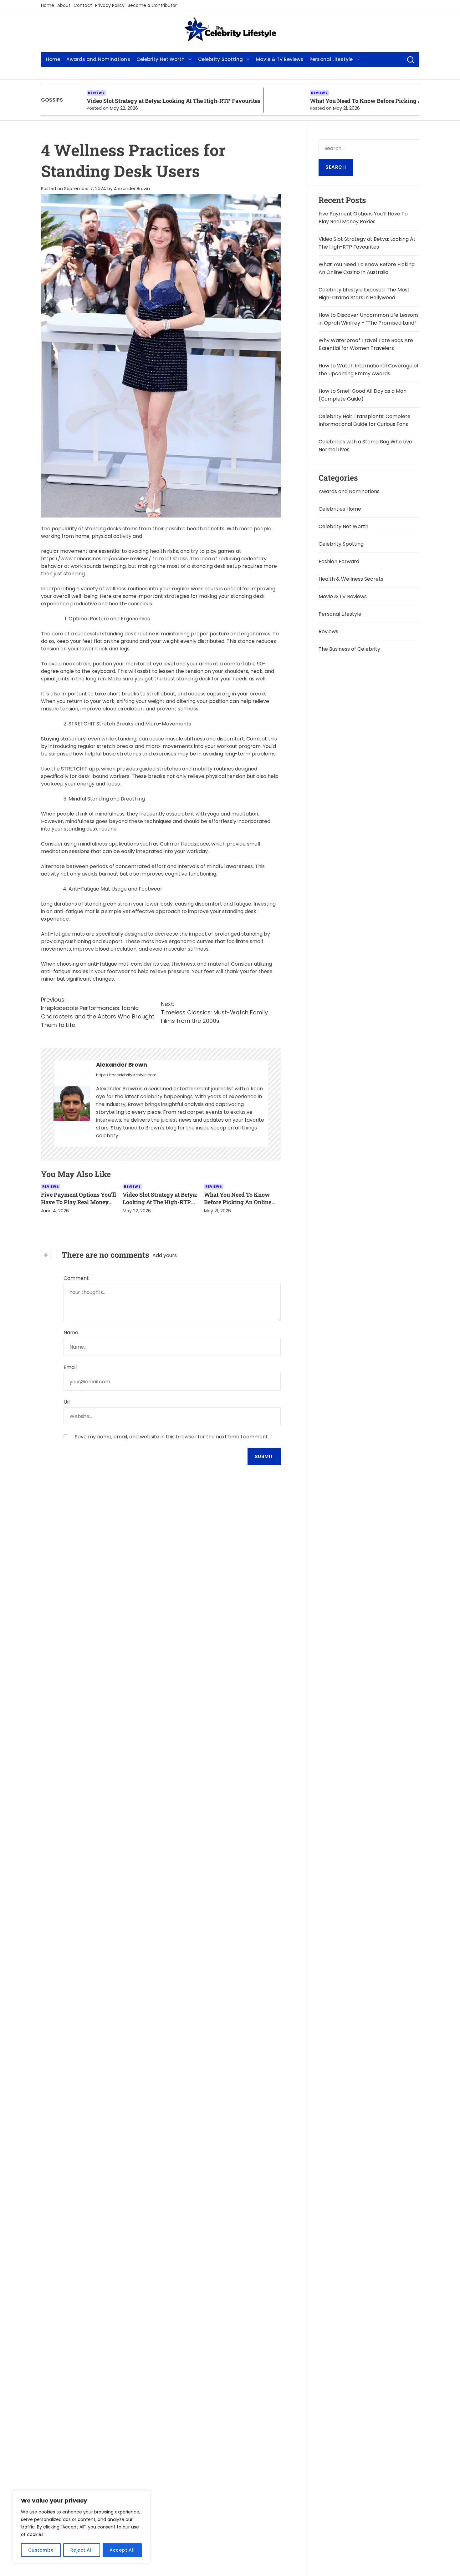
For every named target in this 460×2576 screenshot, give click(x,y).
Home (48, 5)
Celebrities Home (340, 509)
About (64, 5)
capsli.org (219, 694)
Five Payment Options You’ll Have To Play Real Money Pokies (79, 1202)
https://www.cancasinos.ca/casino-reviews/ (96, 559)
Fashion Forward (339, 561)
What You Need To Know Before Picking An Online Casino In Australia (335, 101)
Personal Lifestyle (331, 59)
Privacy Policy (110, 5)
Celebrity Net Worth (161, 59)
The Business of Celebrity (349, 649)
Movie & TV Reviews (280, 59)
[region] (81, 2527)
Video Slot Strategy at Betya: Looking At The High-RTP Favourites (106, 101)
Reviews (252, 93)
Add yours (165, 1255)
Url (67, 1402)
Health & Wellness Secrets (351, 579)
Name (71, 1333)
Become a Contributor (152, 5)
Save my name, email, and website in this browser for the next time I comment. (172, 1437)
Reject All (82, 2550)
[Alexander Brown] (72, 1103)
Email (70, 1367)
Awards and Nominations (98, 59)
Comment (76, 1278)
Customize (41, 2550)
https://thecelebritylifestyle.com (126, 1075)
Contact (83, 5)
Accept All (122, 2550)
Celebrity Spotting (221, 59)
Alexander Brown (132, 189)
